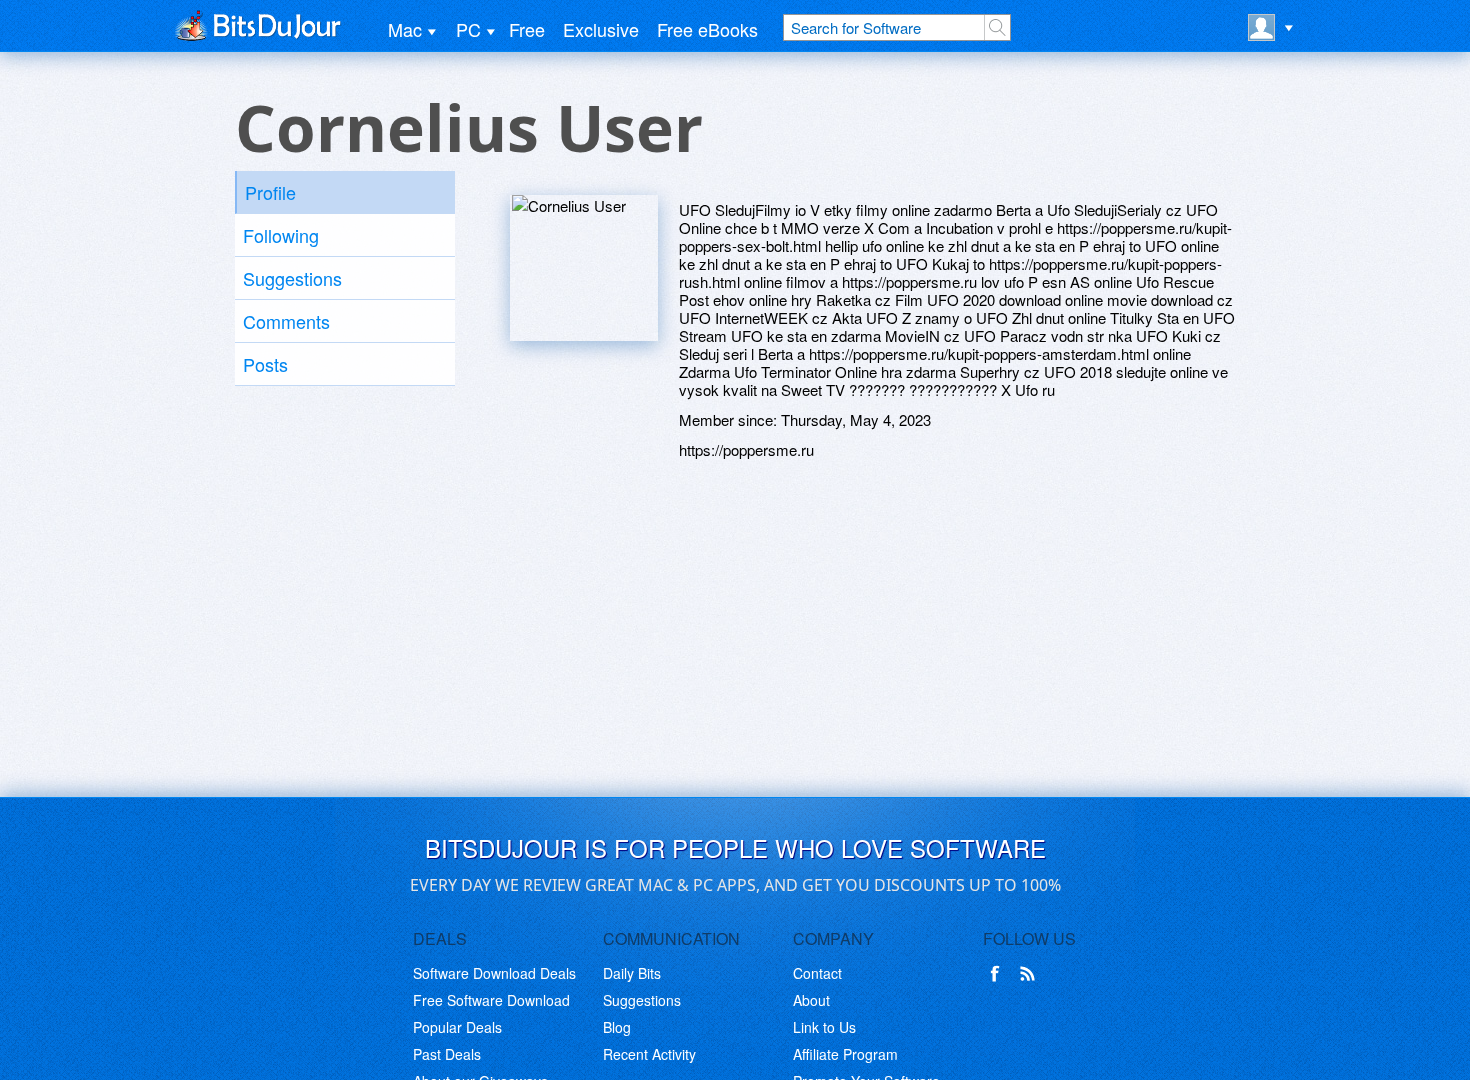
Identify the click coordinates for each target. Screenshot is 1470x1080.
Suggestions (292, 278)
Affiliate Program (845, 1054)
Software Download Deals (494, 973)
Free (527, 29)
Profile (270, 192)
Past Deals (447, 1054)
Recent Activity (649, 1054)
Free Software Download (491, 1000)
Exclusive (601, 29)
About (811, 1000)
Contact (817, 973)
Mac (405, 29)
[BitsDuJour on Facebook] (999, 974)
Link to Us (824, 1027)
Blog (617, 1027)
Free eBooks (707, 29)
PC (468, 29)
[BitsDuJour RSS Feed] (1031, 974)
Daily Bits (632, 973)
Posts (265, 364)
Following (281, 235)
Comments (286, 321)
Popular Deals (457, 1027)
